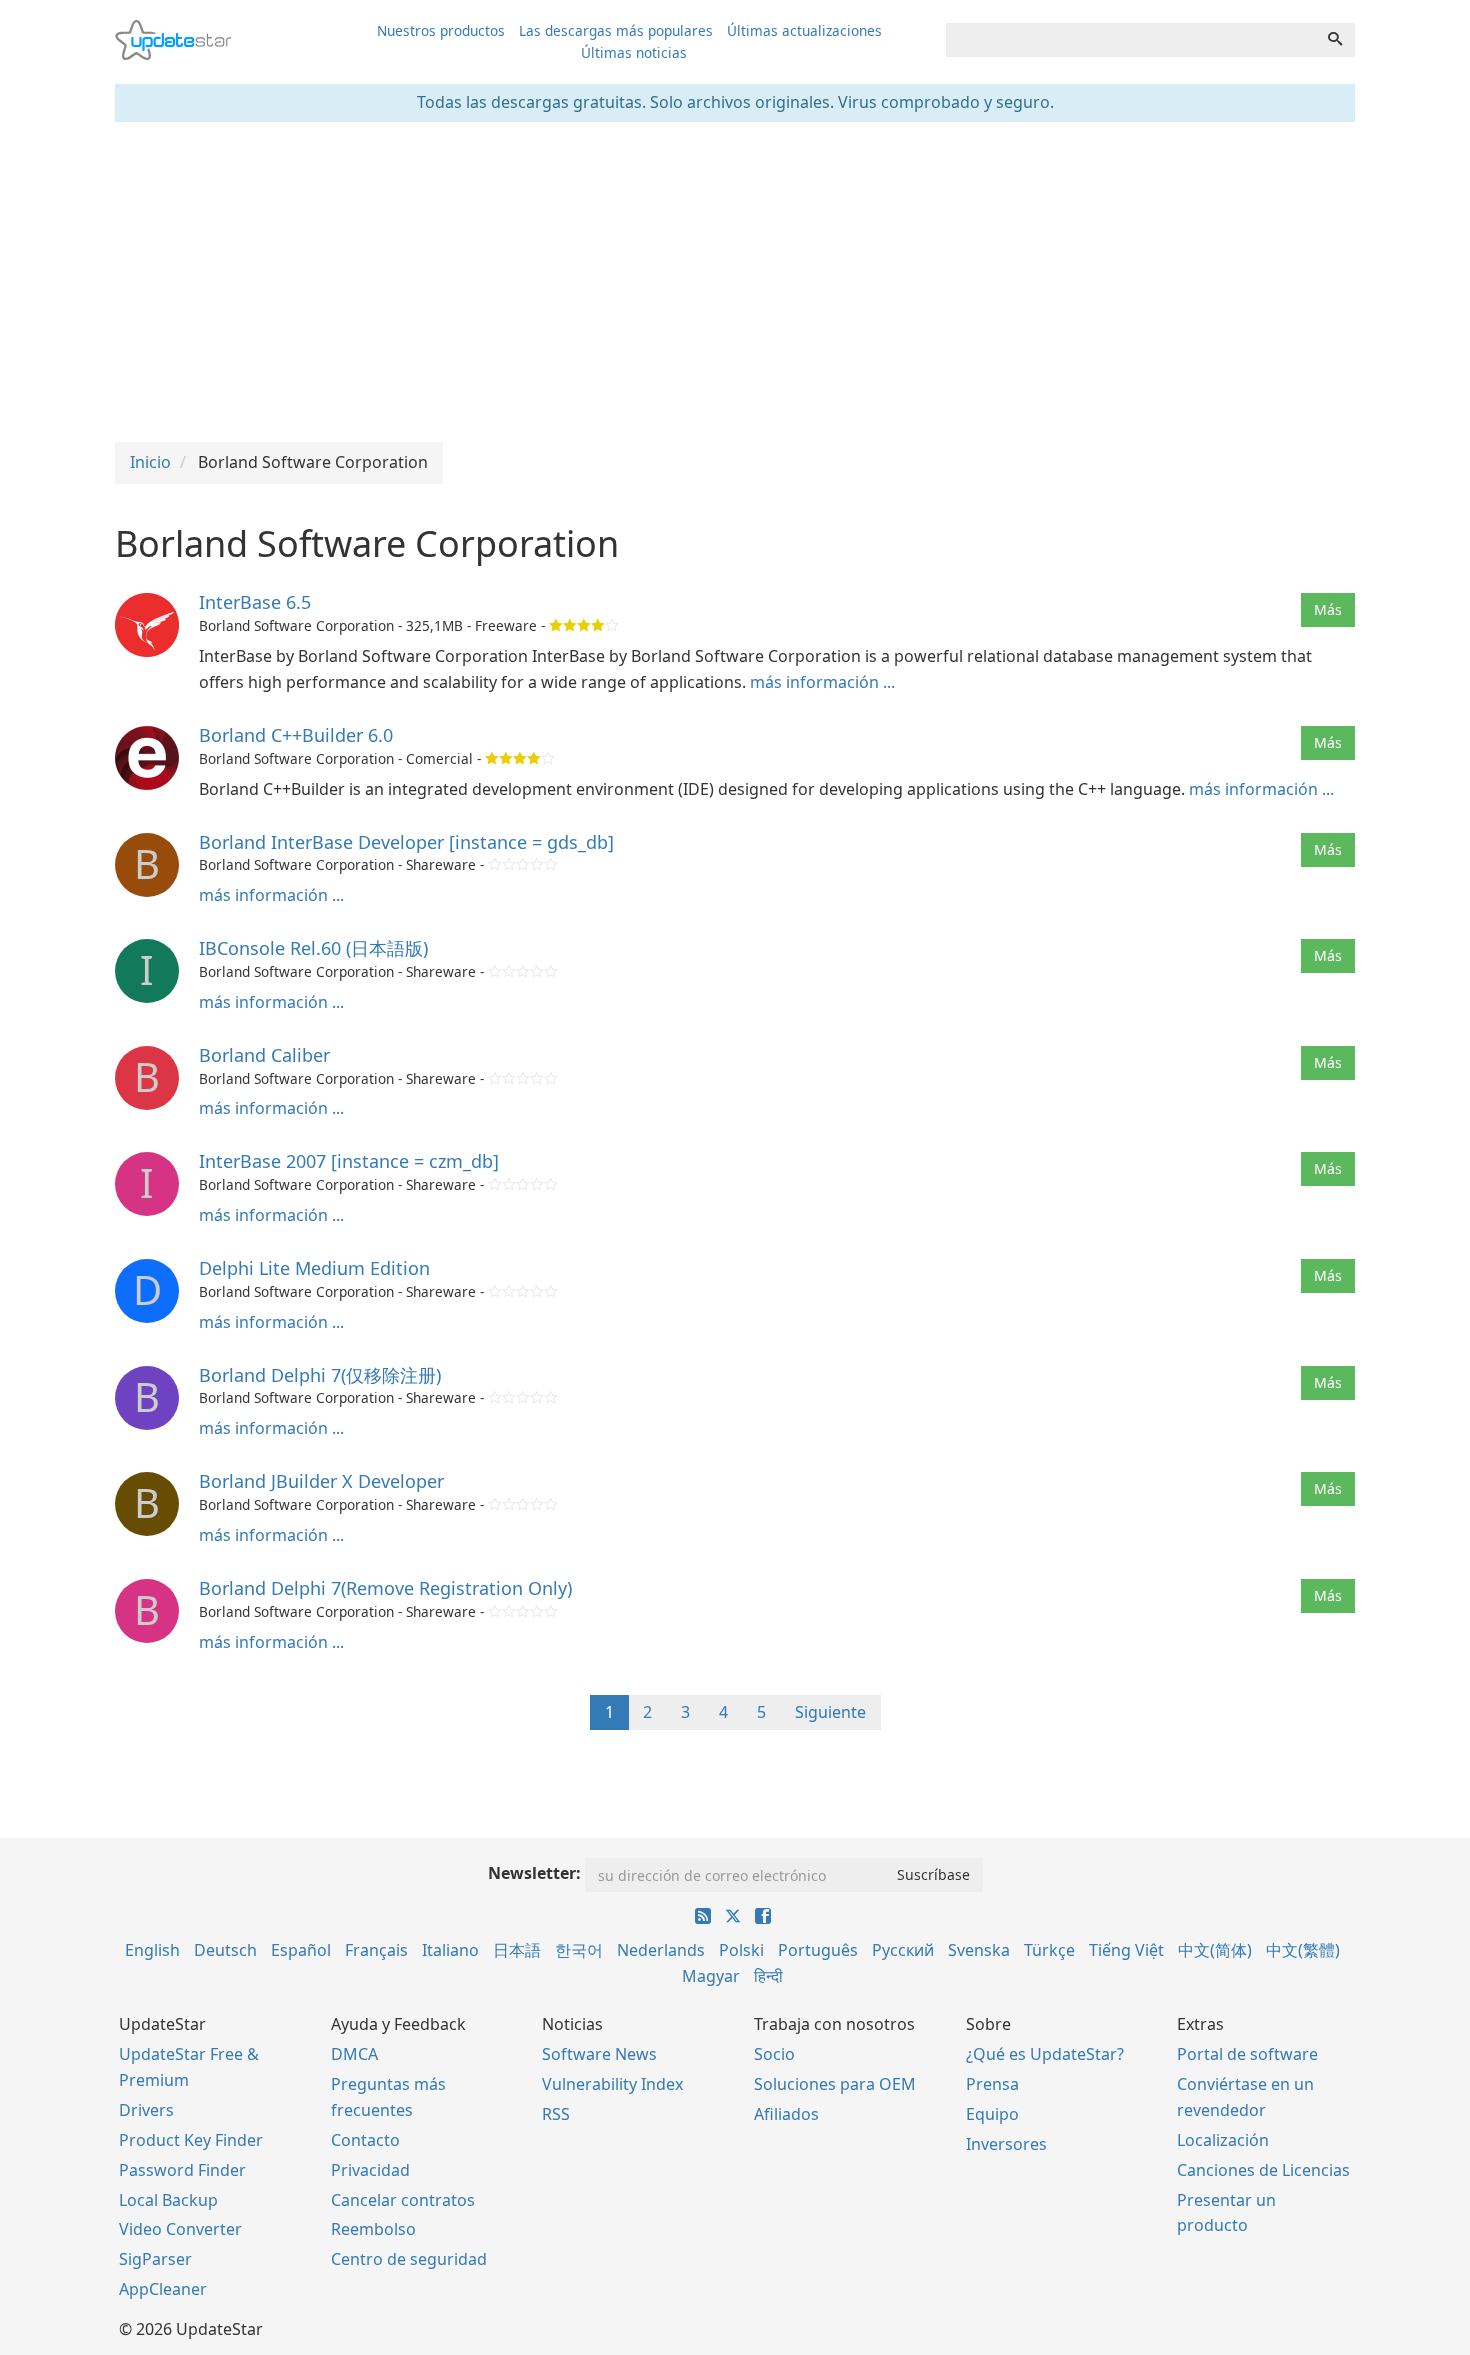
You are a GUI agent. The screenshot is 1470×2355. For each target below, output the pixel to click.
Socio (774, 2054)
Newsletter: (534, 1873)
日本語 (517, 1950)
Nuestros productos (441, 30)
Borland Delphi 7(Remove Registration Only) (385, 1588)
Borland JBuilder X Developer (321, 1481)
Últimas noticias (634, 52)
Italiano (450, 1950)
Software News (599, 2054)
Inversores (1006, 2144)
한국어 (579, 1950)
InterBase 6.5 (255, 602)
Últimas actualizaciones (804, 30)
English (152, 1950)
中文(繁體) (1303, 1950)
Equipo (992, 2114)
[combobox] (1131, 40)
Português (818, 1950)
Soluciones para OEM (835, 2084)
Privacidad (370, 2170)
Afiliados (786, 2114)
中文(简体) (1215, 1950)
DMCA (354, 2054)
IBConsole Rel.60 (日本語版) (313, 948)
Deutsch (225, 1950)
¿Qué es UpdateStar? (1045, 2054)
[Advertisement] (735, 282)
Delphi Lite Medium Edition (314, 1268)
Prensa (992, 2084)
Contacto (365, 2140)
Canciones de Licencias (1263, 2170)
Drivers (146, 2110)
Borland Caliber (264, 1055)
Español (301, 1950)
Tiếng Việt (1126, 1950)
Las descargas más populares (616, 30)
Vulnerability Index (612, 2084)
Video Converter (180, 2229)
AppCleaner (163, 2289)
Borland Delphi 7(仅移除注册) (320, 1375)
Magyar (711, 1976)
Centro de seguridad (409, 2259)
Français (376, 1950)
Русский (903, 1950)
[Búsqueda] (1335, 40)
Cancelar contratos (403, 2200)
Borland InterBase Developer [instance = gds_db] (406, 842)
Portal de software (1247, 2054)
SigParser (155, 2259)
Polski (741, 1950)
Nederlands (661, 1950)
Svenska (979, 1950)
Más (1328, 609)
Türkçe (1049, 1950)
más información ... (822, 682)
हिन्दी (768, 1976)
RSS (556, 2114)
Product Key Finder (191, 2140)
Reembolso (373, 2229)
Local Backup (168, 2200)
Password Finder (182, 2170)
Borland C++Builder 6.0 (296, 735)
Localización (1223, 2140)
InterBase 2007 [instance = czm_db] (349, 1161)
